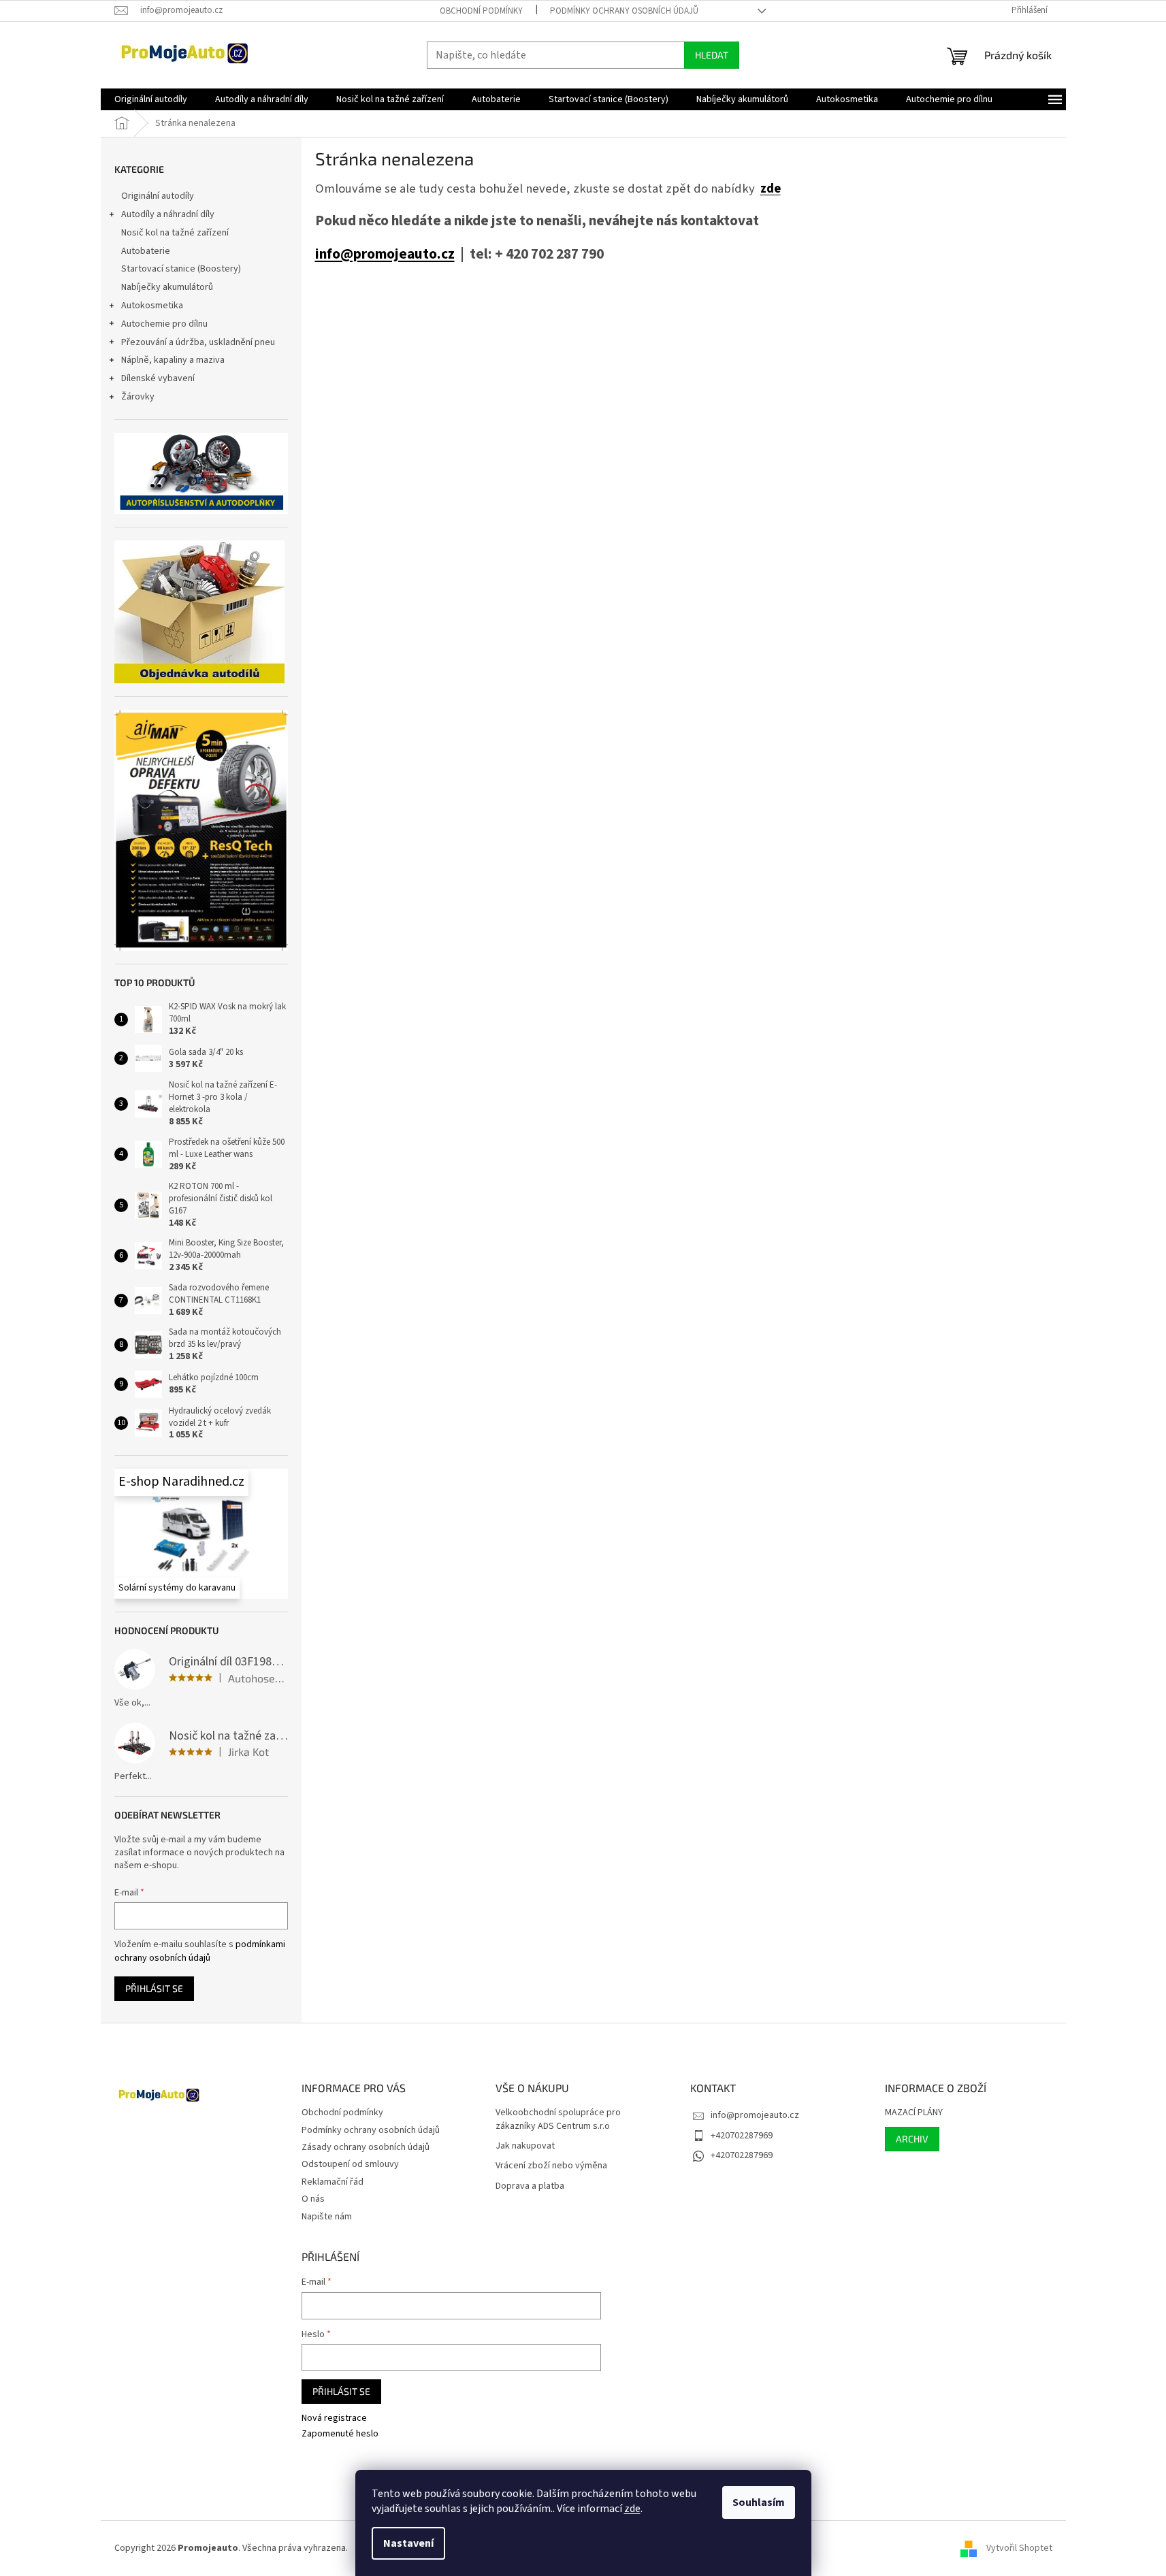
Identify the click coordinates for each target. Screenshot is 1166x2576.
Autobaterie (146, 251)
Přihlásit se (154, 1988)
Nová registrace (334, 2418)
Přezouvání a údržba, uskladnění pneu (198, 342)
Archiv (912, 2139)
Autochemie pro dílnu (164, 324)
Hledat (712, 55)
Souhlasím (759, 2502)
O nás (313, 2199)
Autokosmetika (152, 306)
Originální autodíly (158, 196)
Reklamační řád (333, 2182)
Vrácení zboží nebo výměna (551, 2166)
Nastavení (408, 2543)
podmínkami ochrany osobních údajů (200, 1951)
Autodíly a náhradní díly (168, 214)
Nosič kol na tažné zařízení (175, 233)
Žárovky (138, 397)
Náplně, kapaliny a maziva (173, 360)
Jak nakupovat (525, 2146)
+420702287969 (742, 2136)
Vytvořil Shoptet (1019, 2548)
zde (632, 2509)
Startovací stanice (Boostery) (181, 269)
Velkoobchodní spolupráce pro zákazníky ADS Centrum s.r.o (558, 2119)
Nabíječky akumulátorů (167, 287)
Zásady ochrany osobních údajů (366, 2147)
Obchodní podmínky (481, 11)
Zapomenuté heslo (340, 2434)
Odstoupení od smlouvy (350, 2164)
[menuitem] (151, 99)
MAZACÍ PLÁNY (914, 2113)
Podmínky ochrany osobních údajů (624, 11)
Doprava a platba (530, 2186)
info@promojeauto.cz (385, 254)
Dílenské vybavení (158, 378)
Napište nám (327, 2217)
